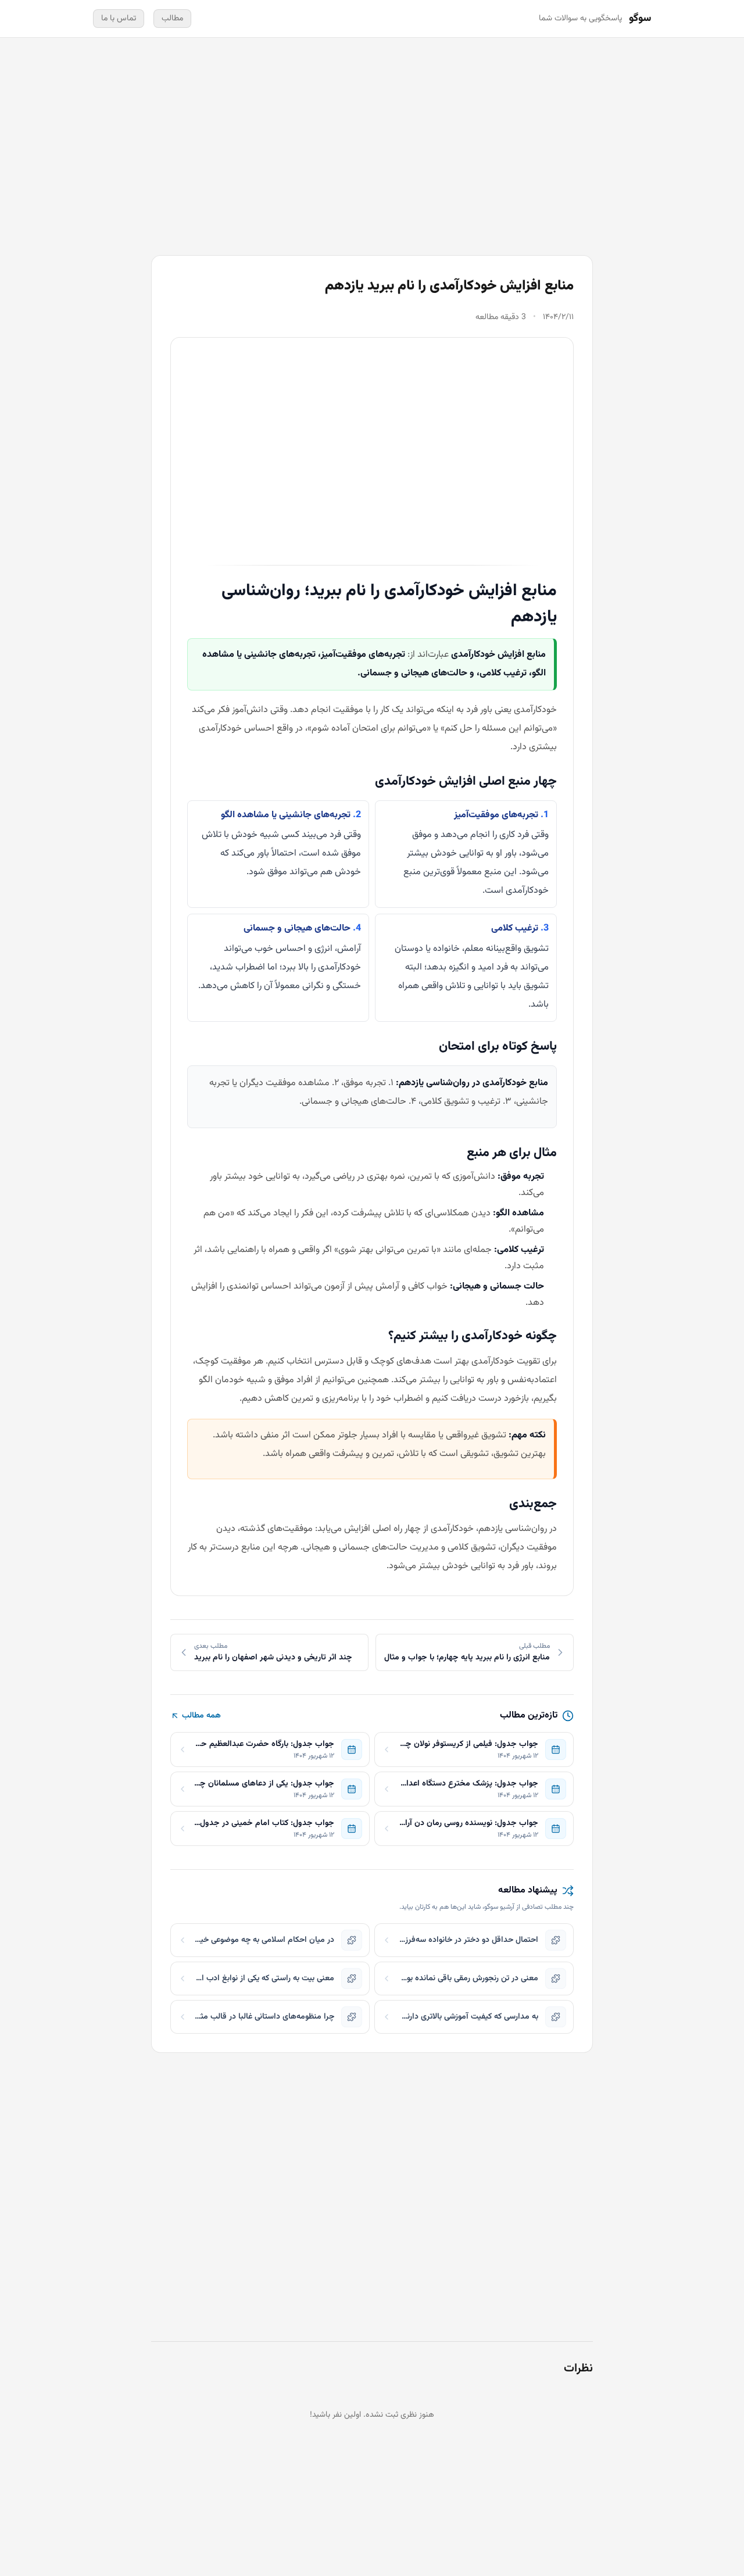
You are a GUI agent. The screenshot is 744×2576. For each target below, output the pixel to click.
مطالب (172, 19)
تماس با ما (119, 19)
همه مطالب (201, 1716)
